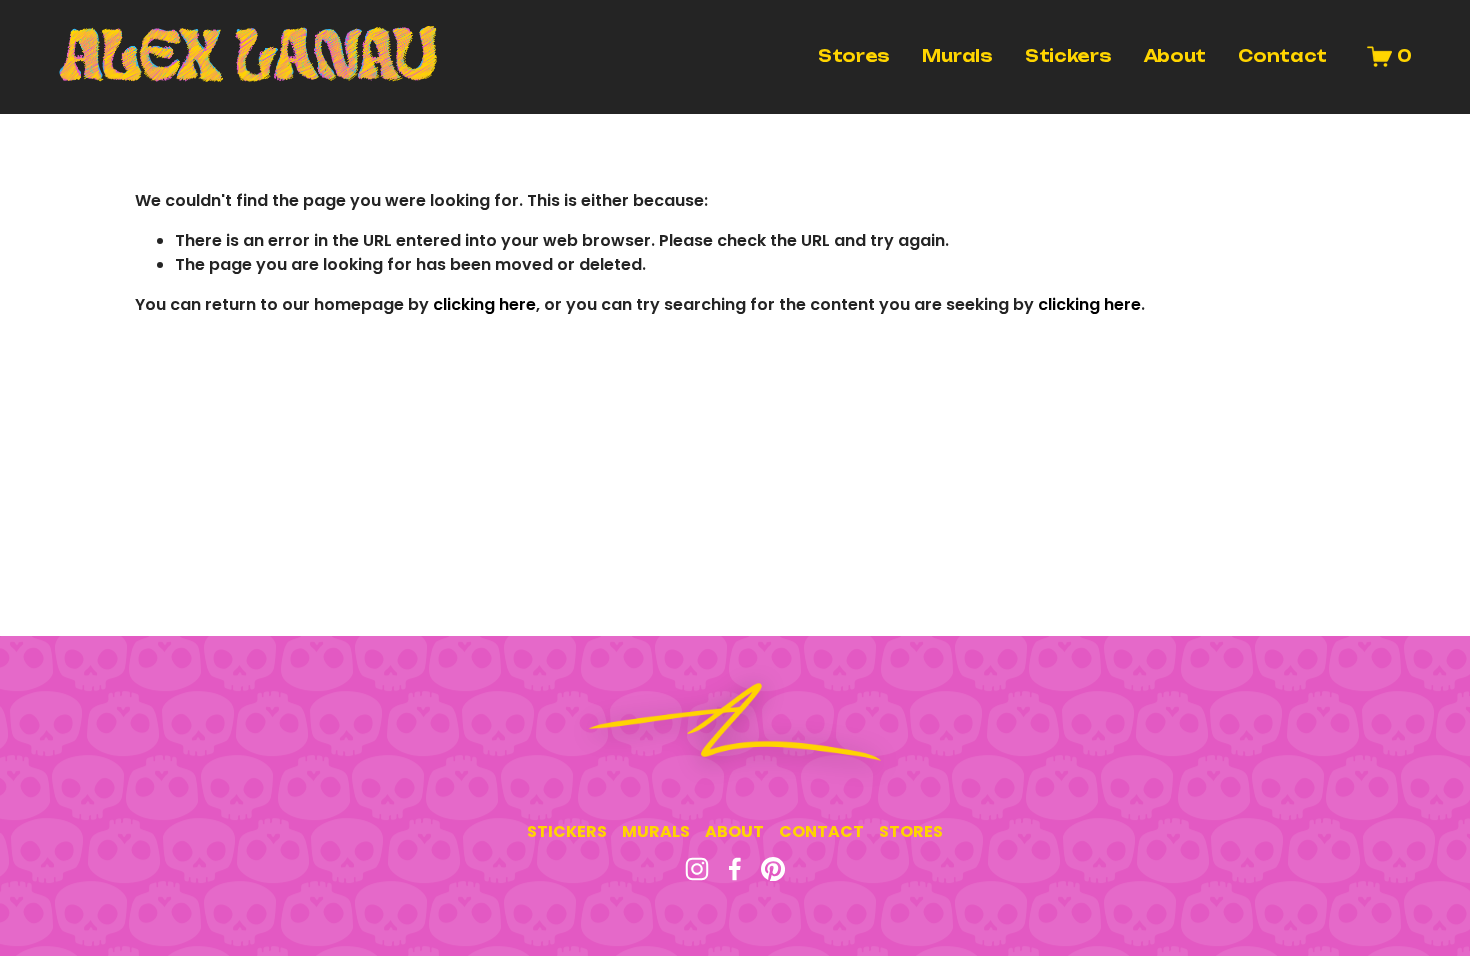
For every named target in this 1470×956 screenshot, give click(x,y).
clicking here (484, 304)
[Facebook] (735, 869)
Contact (1282, 56)
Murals (957, 56)
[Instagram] (697, 869)
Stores (854, 56)
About (1175, 56)
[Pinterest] (773, 869)
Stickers (1068, 56)
